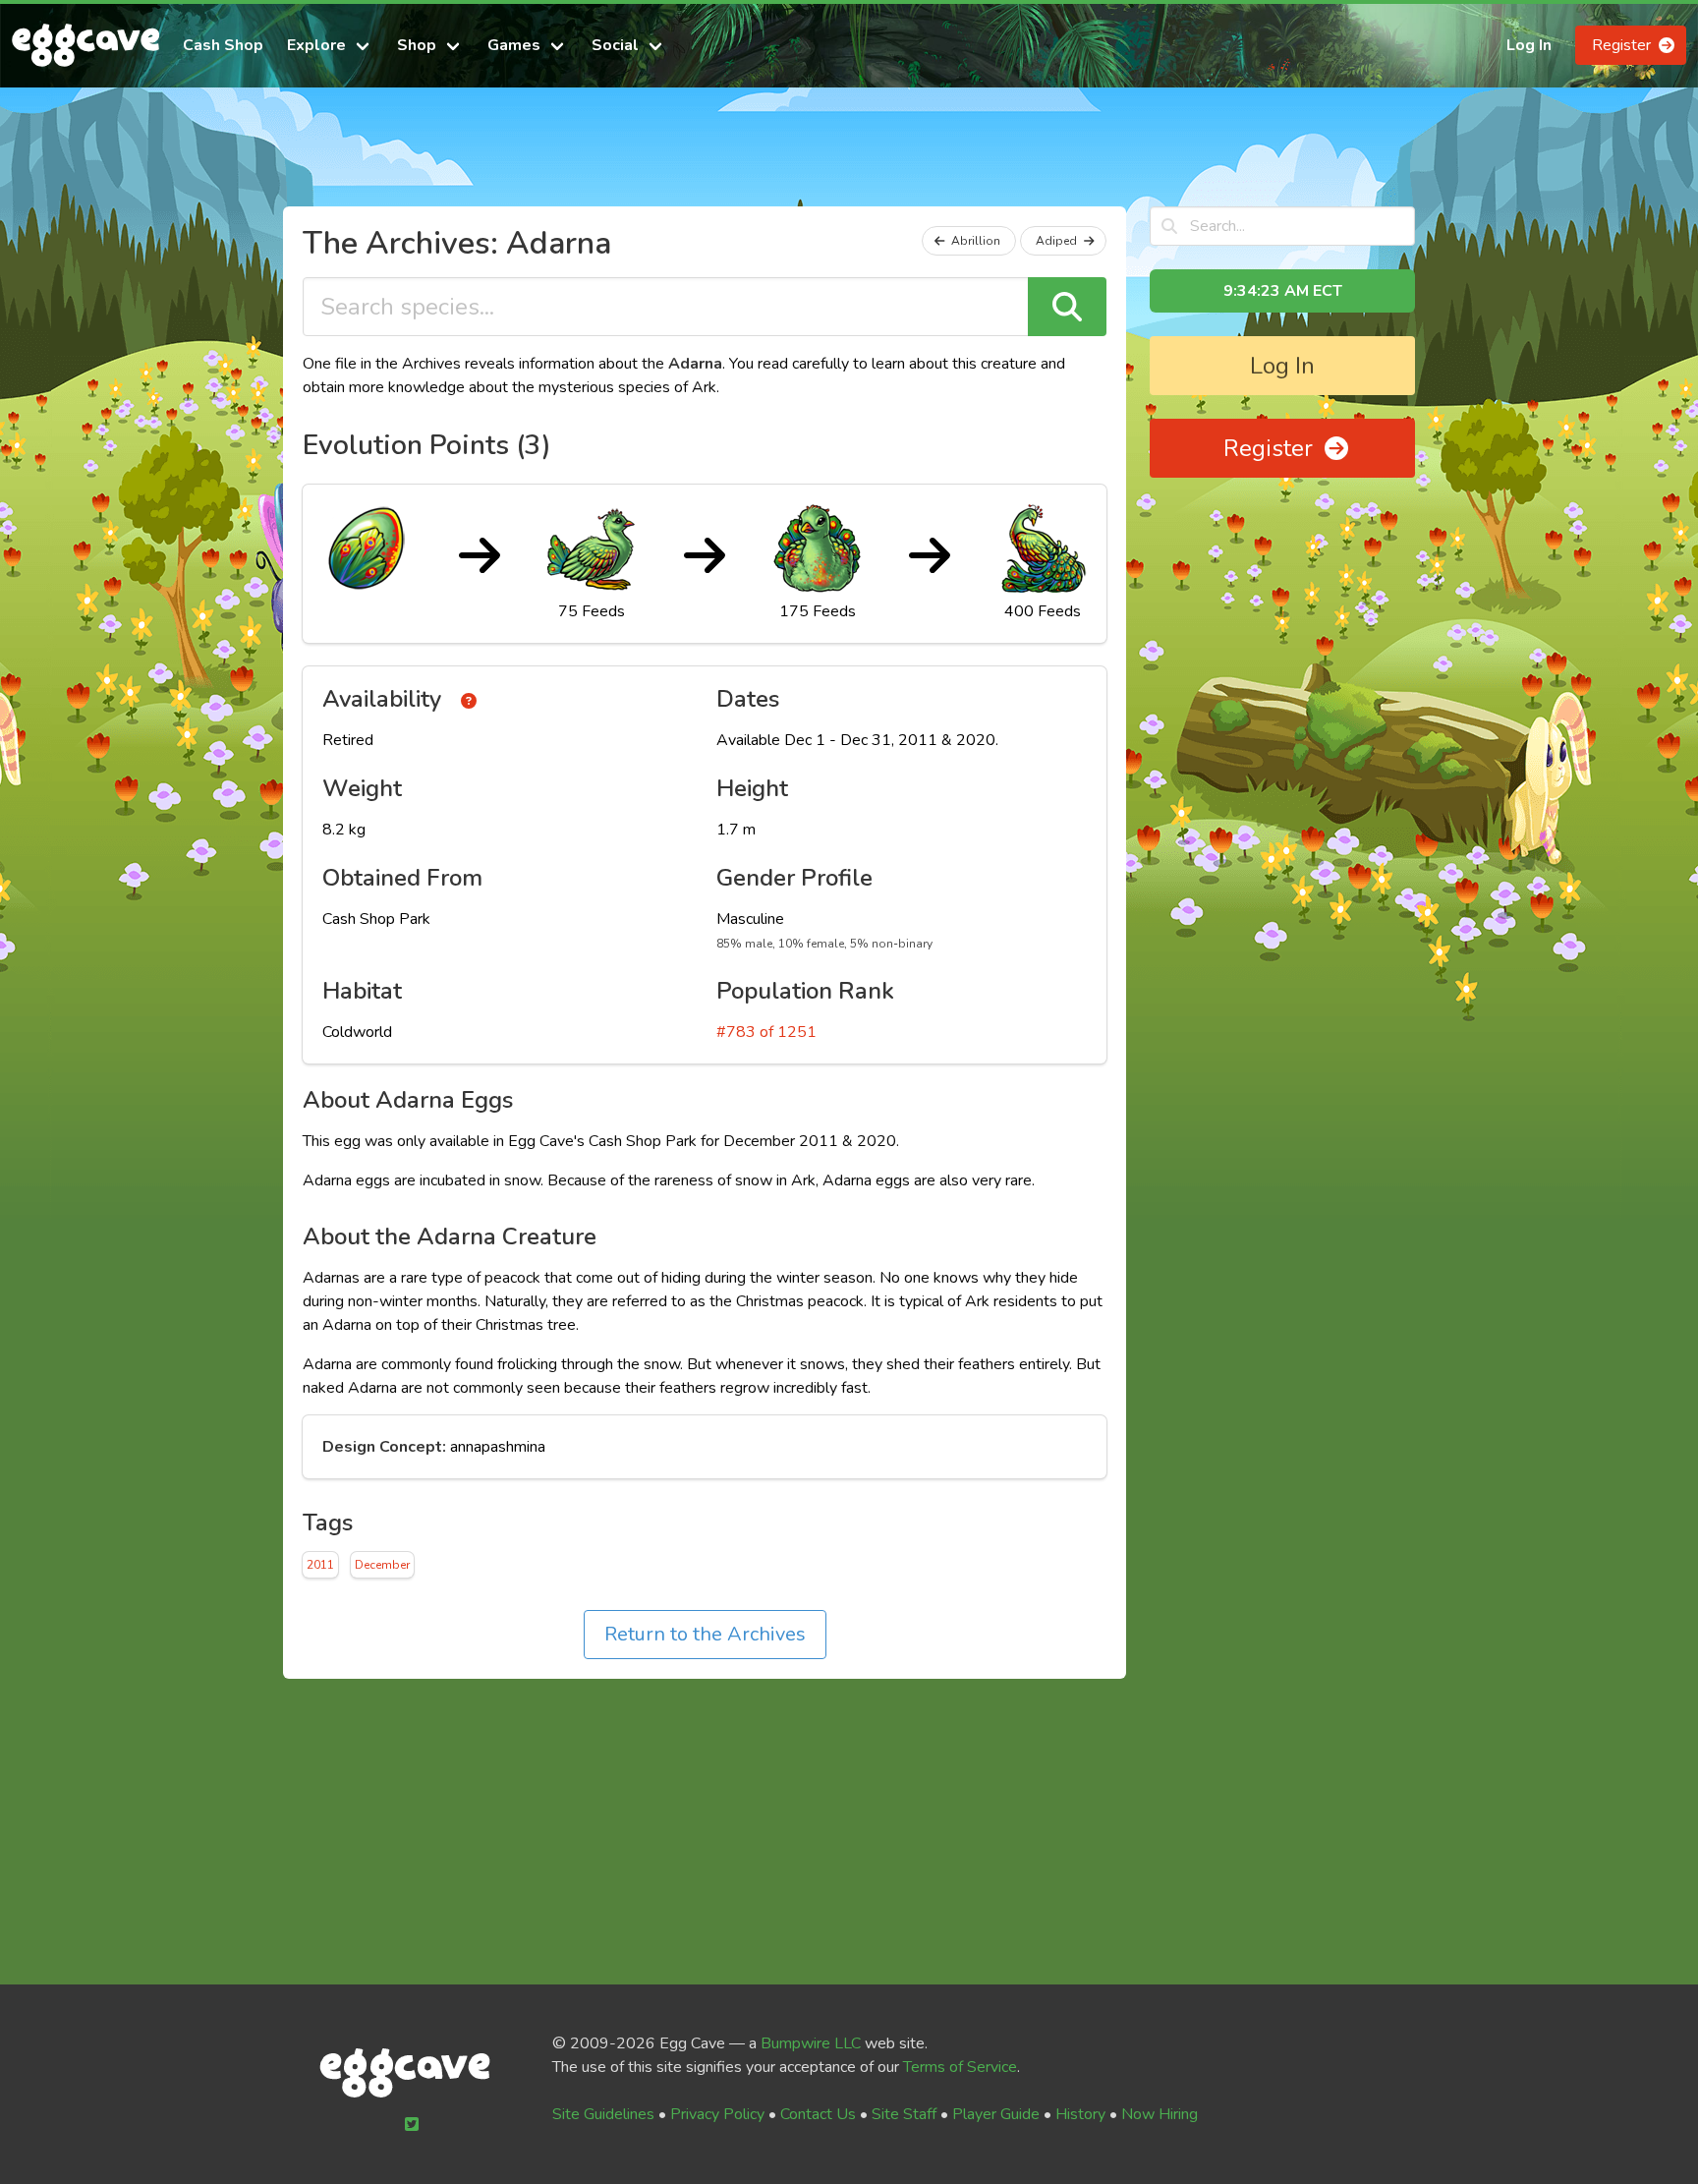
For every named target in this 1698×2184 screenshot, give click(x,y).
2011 (320, 1565)
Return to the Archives (705, 1634)
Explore (316, 45)
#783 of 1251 (766, 1032)
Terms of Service (960, 2067)
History (1080, 2114)
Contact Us (818, 2114)
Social (615, 45)
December (382, 1565)
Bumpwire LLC (811, 2043)
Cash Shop (223, 45)
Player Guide (996, 2114)
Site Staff (904, 2114)
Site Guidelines (603, 2114)
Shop (417, 45)
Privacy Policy (717, 2114)
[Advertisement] (849, 155)
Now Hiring (1160, 2114)
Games (514, 45)
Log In (1529, 45)
